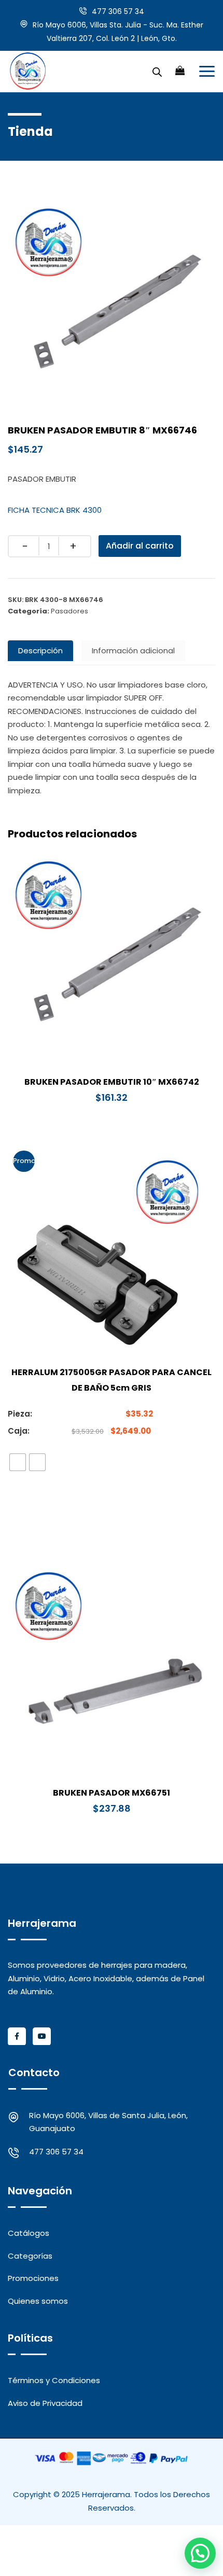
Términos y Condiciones (54, 2380)
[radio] (18, 1462)
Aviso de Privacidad (45, 2403)
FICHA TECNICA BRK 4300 (55, 510)
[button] (200, 2553)
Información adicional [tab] (133, 650)
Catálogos (29, 2233)
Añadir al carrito (140, 546)
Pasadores (69, 611)
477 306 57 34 (118, 11)
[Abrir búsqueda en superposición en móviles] (157, 71)
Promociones (33, 2278)
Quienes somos (38, 2301)
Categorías (30, 2256)
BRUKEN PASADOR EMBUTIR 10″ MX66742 (112, 1082)
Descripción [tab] (40, 650)
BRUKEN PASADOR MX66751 (112, 1793)
